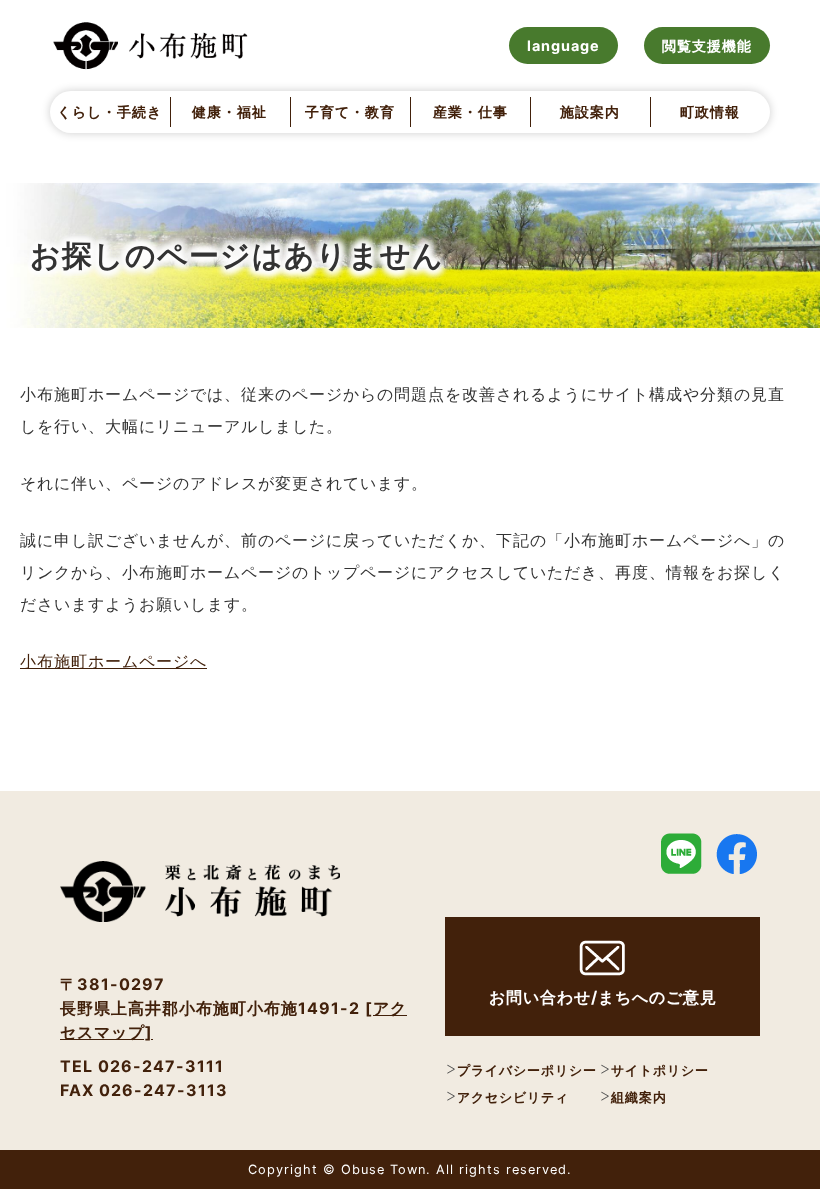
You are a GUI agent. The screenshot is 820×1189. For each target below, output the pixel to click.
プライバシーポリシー (527, 1070)
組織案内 (639, 1097)
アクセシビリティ (513, 1097)
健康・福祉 (229, 111)
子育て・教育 (350, 111)
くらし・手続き (109, 111)
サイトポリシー (660, 1070)
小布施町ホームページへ (113, 661)
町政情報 (710, 111)
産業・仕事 (470, 111)
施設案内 (590, 111)
